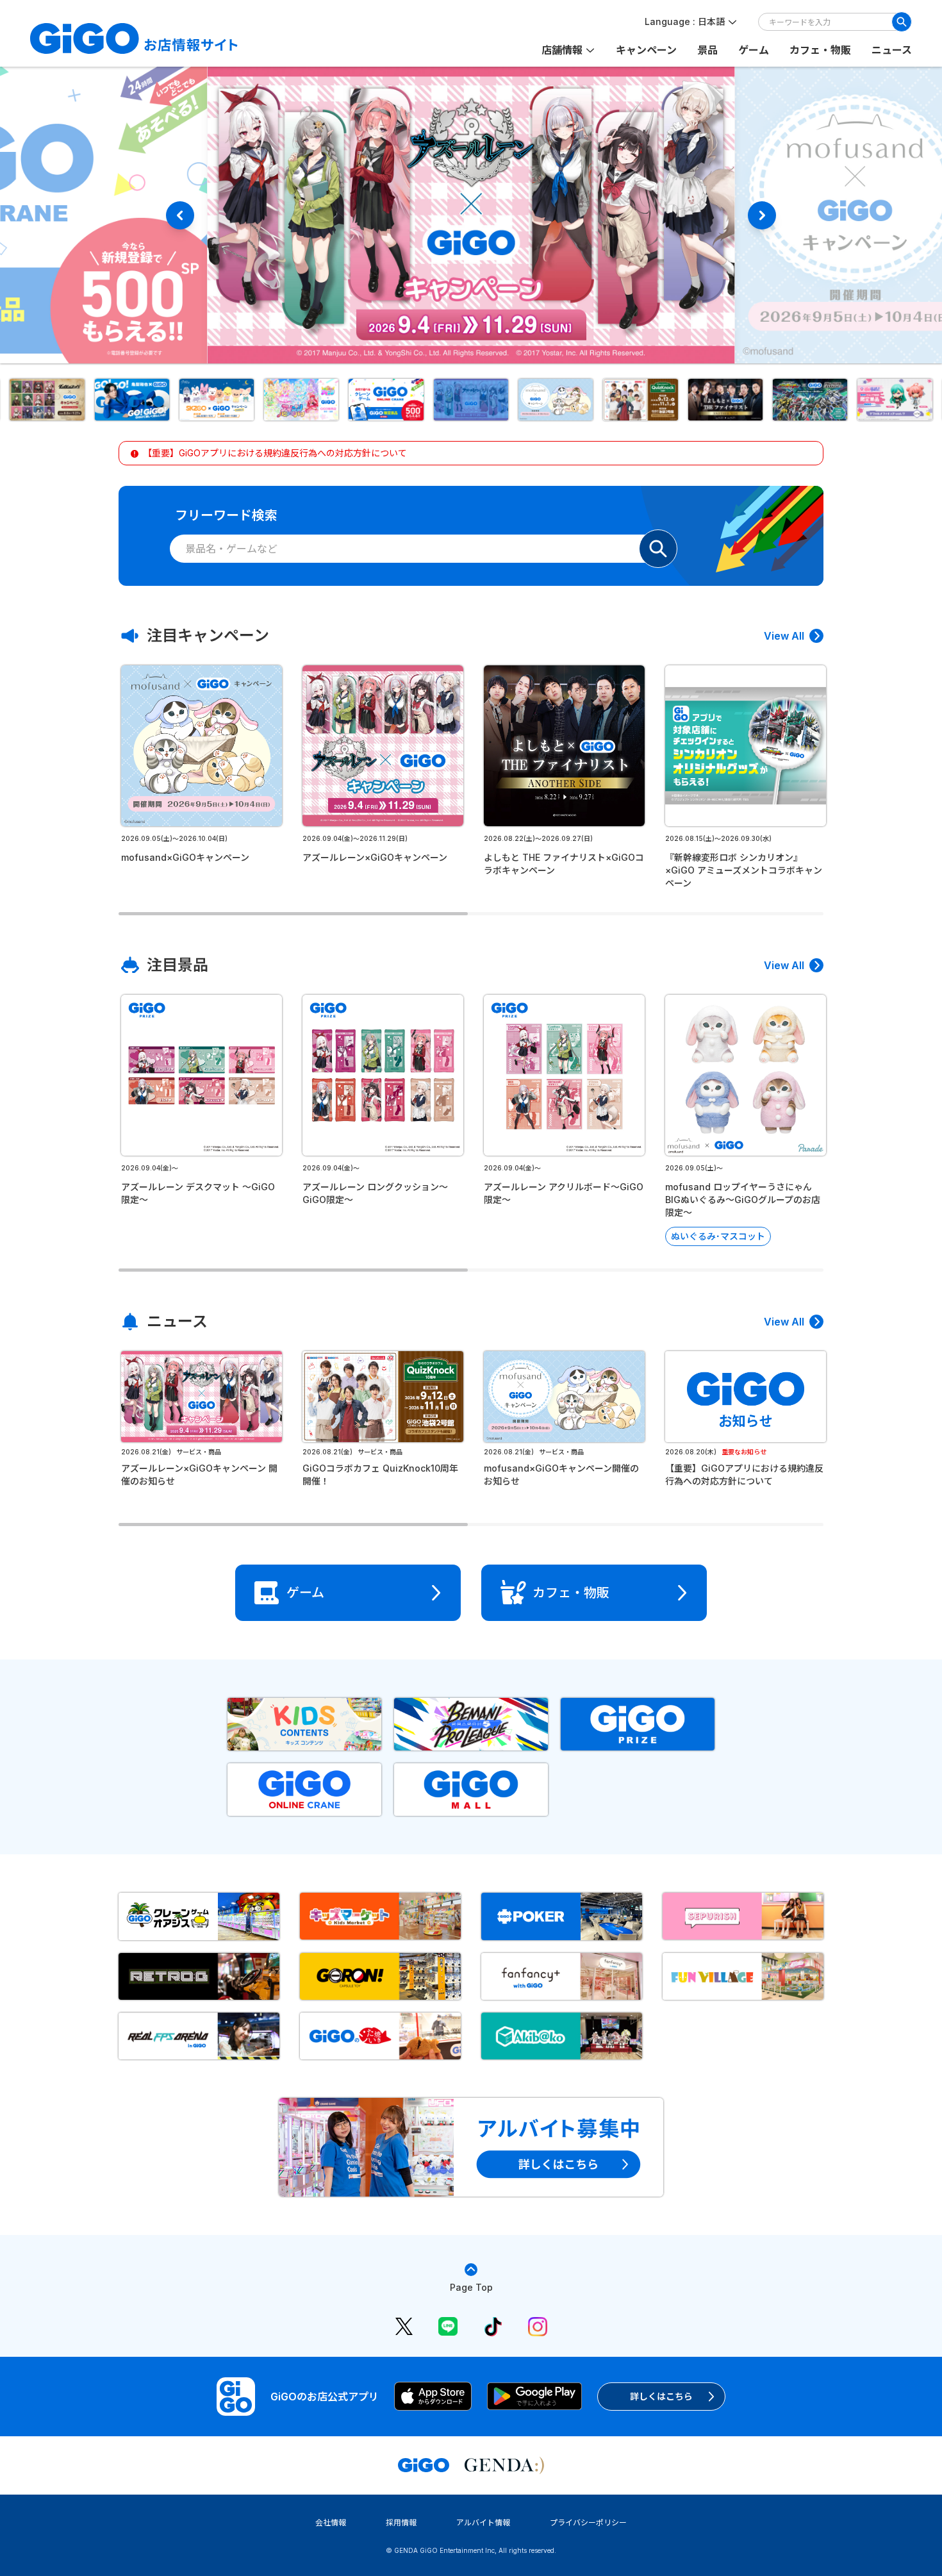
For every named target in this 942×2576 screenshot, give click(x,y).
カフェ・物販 (820, 50)
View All (784, 636)
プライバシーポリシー (588, 2522)
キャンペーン (646, 50)
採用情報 (401, 2522)
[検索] (902, 22)
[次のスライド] (762, 215)
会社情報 (331, 2522)
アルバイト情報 (483, 2522)
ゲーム (754, 50)
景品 (707, 50)
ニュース (892, 50)
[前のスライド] (180, 215)
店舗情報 (562, 50)
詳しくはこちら (661, 2396)
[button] (121, 400)
